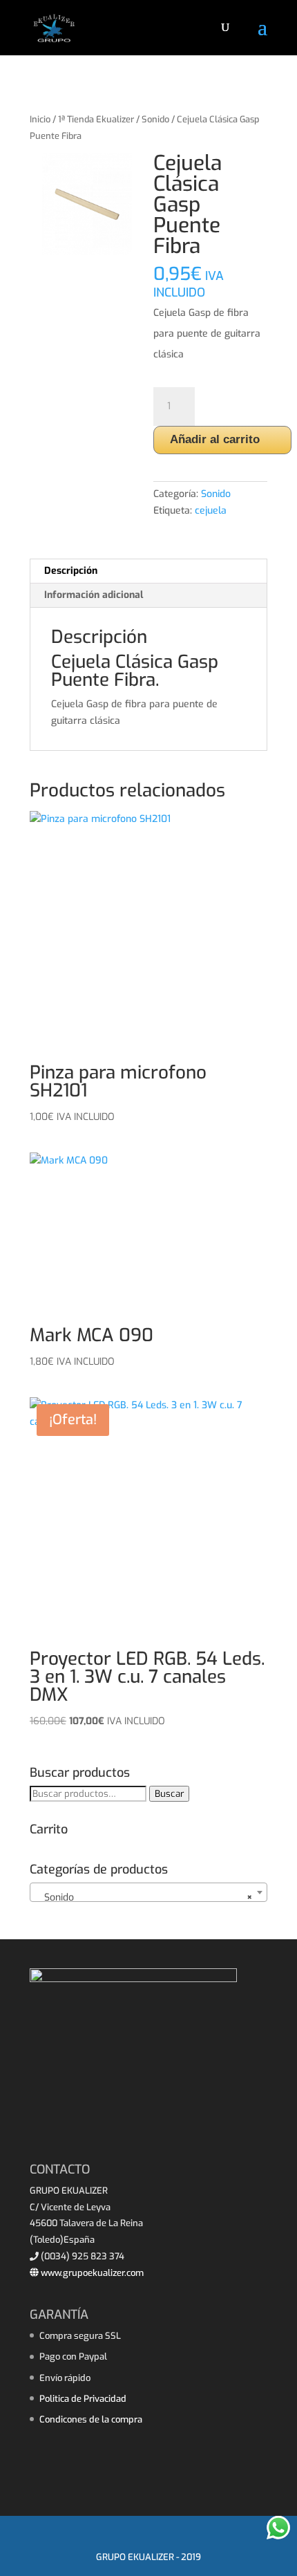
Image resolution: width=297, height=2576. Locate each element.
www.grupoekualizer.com (91, 2273)
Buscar (169, 1794)
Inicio (40, 119)
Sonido (155, 119)
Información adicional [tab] (94, 595)
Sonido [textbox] (144, 1897)
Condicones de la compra (91, 2419)
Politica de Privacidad (83, 2399)
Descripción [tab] (71, 571)
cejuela (211, 511)
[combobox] (148, 1892)
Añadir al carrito (215, 439)
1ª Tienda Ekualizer (96, 119)
